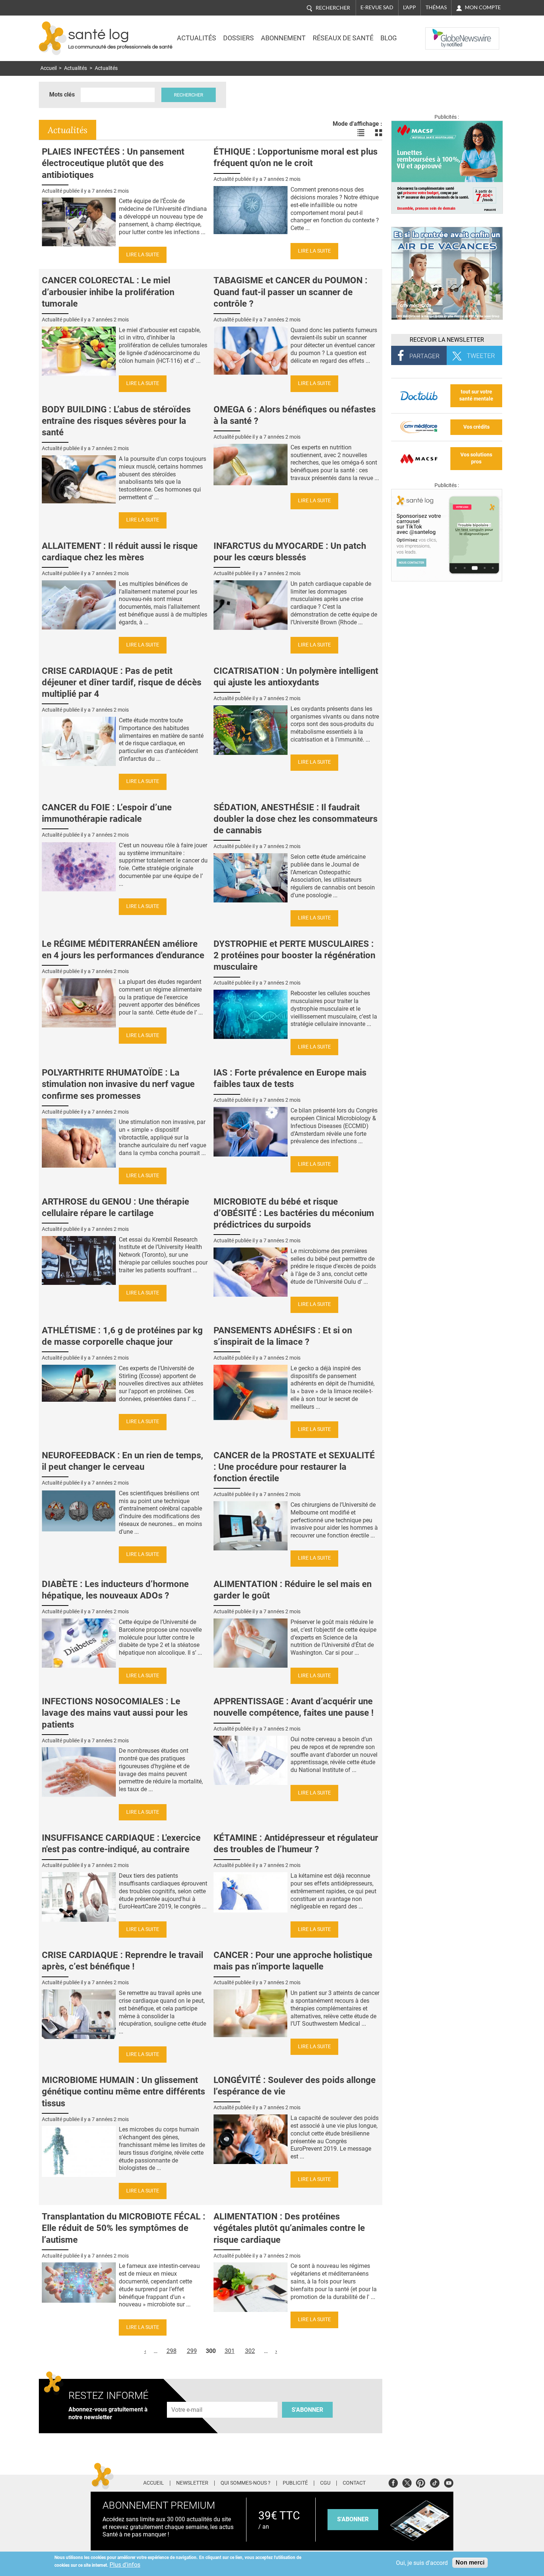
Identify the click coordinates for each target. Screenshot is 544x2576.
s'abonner (353, 2519)
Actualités (197, 38)
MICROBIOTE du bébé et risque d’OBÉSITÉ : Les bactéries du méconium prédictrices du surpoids (294, 1213)
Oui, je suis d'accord (422, 2563)
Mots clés (62, 94)
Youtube (449, 2482)
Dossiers (239, 38)
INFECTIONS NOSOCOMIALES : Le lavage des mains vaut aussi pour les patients (115, 1713)
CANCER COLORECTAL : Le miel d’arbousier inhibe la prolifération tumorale (108, 292)
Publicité (295, 2483)
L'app (409, 7)
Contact (354, 2483)
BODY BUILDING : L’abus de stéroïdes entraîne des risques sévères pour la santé (116, 421)
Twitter (407, 2482)
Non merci (470, 2563)
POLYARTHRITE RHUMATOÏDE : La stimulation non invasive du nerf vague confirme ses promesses (118, 1084)
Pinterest (421, 2482)
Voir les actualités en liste (361, 133)
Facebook (393, 2482)
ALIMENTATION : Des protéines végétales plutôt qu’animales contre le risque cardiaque (289, 2228)
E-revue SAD (377, 7)
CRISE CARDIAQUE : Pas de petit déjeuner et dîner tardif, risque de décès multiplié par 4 (122, 682)
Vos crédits (476, 427)
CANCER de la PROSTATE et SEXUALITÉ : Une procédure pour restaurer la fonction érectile (294, 1467)
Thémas (436, 7)
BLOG (389, 38)
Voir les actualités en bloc (379, 133)
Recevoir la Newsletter (447, 340)
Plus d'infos (125, 2565)
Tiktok (435, 2482)
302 (250, 2351)
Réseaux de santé (343, 38)
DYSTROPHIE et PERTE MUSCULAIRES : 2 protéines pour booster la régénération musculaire (294, 955)
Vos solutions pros (476, 458)
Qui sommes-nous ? (246, 2483)
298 (172, 2351)
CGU (325, 2483)
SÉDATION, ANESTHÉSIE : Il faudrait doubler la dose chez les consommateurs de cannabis (295, 819)
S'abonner (307, 2410)
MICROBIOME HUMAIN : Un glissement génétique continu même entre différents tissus (123, 2091)
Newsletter (192, 2483)
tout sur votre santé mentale (476, 395)
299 (192, 2351)
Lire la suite (143, 255)
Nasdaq (440, 33)
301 (230, 2351)
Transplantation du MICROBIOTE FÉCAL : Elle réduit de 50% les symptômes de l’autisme (124, 2228)
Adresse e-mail (187, 2398)
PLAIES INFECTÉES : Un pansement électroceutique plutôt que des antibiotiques (113, 163)
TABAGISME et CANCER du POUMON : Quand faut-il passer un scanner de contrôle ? (291, 292)
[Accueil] (53, 38)
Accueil (48, 68)
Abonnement (283, 38)
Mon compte (483, 7)
